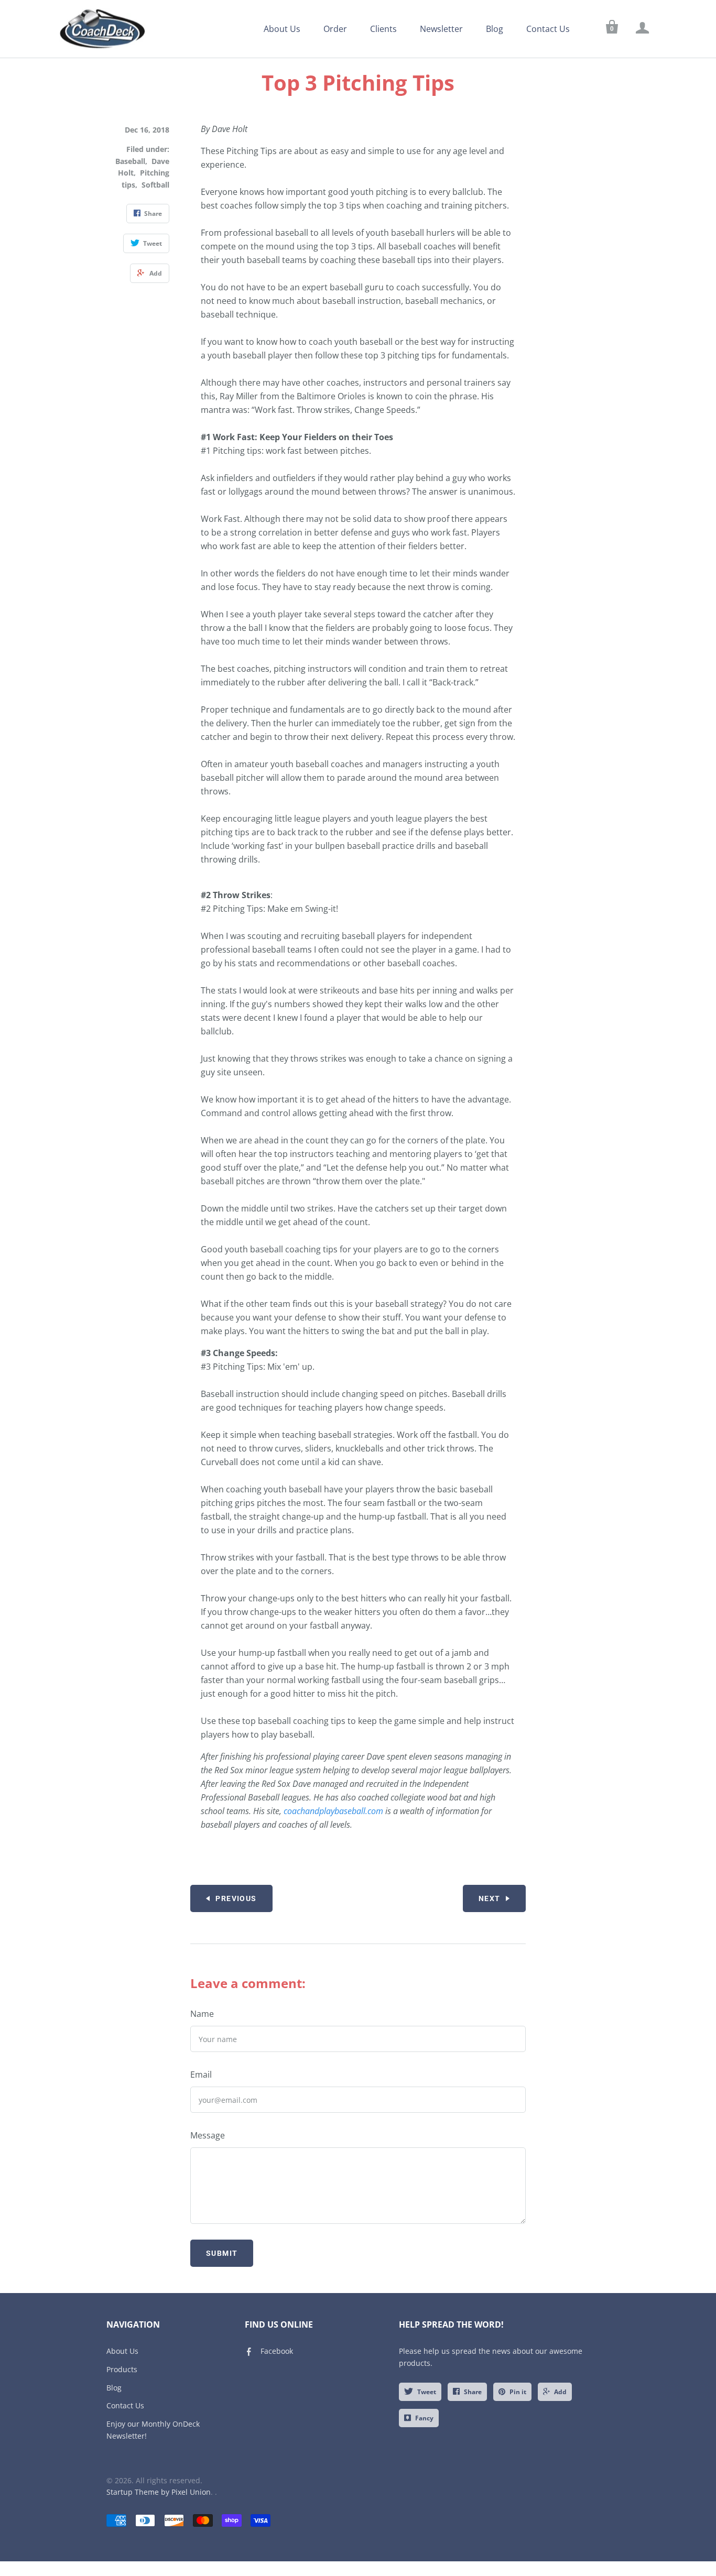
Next (490, 1898)
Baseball (130, 161)
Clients (383, 29)
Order (335, 29)
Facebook (277, 2351)
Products (122, 2369)
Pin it (518, 2392)
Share (473, 2392)
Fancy (424, 2418)
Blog (495, 29)
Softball (155, 185)
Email (201, 2075)
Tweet (427, 2392)
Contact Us (548, 29)
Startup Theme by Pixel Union (159, 2492)
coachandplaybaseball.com (333, 1811)
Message (208, 2135)
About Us (282, 29)
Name (202, 2014)
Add (560, 2392)
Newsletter (441, 29)
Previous (236, 1898)
